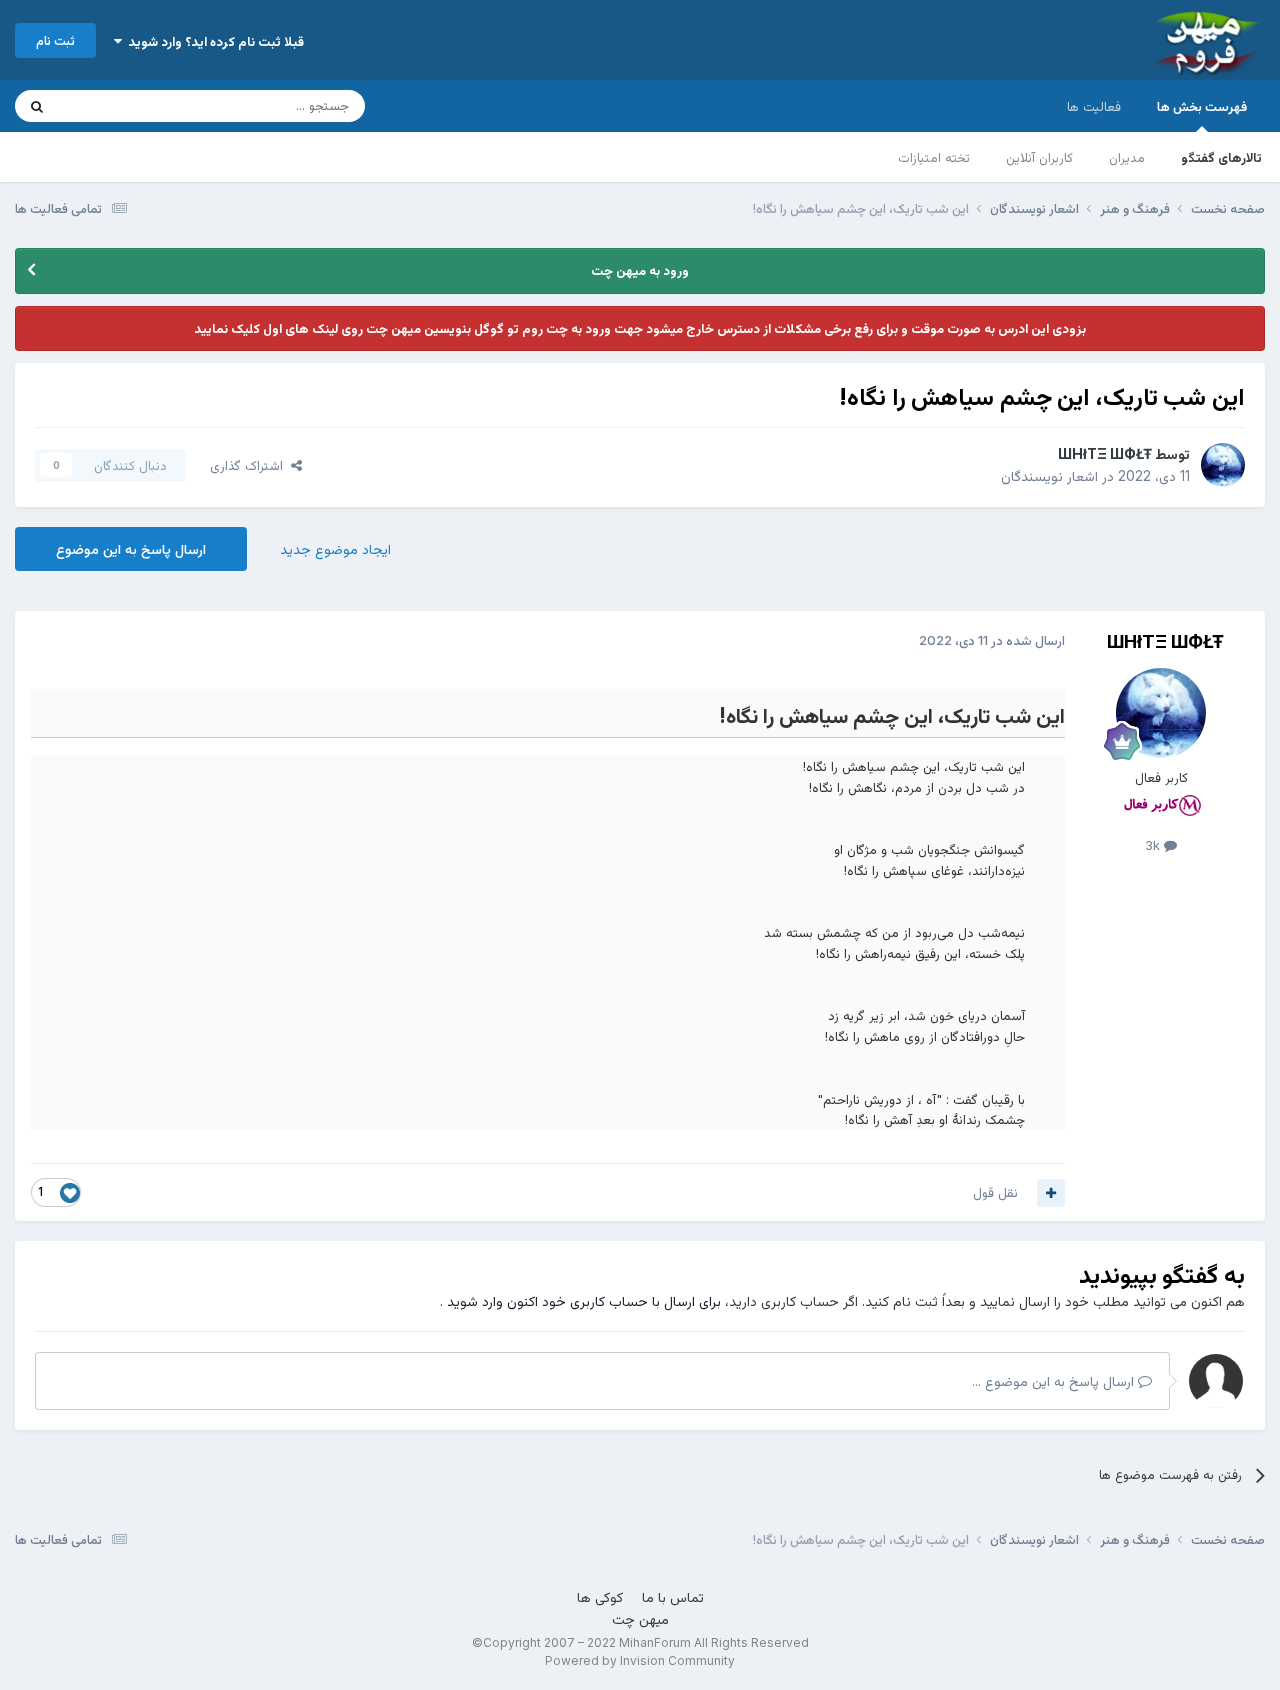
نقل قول (995, 1192)
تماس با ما (673, 1596)
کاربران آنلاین (1039, 157)
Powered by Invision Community (640, 1660)
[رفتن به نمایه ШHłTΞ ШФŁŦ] (1223, 465)
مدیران (1127, 157)
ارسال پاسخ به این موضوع (131, 548)
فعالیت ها (1094, 106)
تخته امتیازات (934, 157)
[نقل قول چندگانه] (1051, 1193)
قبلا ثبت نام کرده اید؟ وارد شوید (213, 41)
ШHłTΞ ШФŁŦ (1105, 453)
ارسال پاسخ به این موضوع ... (1055, 1380)
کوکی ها (600, 1596)
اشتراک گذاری (250, 465)
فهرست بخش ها (1202, 106)
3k (1154, 845)
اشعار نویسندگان (1049, 475)
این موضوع (114, 105)
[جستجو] (37, 106)
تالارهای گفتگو (1221, 157)
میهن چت (640, 1618)
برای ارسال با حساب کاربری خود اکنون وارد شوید (584, 1300)
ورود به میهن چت (640, 270)
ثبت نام (55, 40)
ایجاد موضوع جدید (335, 548)
